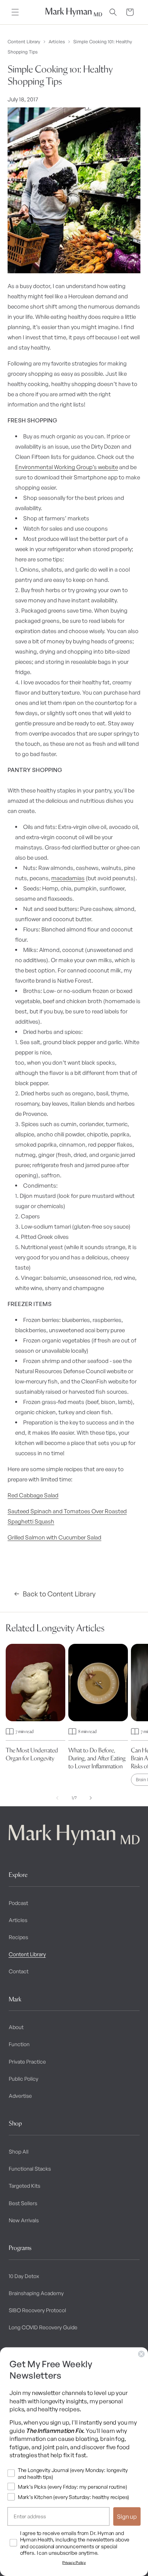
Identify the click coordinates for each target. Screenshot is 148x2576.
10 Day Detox (24, 2276)
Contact (19, 1971)
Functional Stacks (30, 2169)
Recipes (18, 1937)
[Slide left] (57, 1798)
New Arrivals (24, 2220)
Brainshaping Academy (36, 2293)
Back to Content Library (59, 1594)
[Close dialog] (142, 2354)
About (16, 2027)
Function (19, 2044)
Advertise (20, 2096)
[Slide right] (91, 1798)
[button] (15, 12)
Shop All (19, 2151)
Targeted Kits (24, 2186)
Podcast (18, 1903)
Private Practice (27, 2062)
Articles (57, 42)
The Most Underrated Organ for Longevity (32, 1754)
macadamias (68, 878)
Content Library (24, 42)
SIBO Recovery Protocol (37, 2310)
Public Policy (24, 2079)
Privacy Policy (74, 2563)
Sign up (127, 2516)
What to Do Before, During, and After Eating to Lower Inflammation (97, 1758)
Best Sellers (23, 2203)
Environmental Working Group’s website (67, 467)
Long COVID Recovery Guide (43, 2327)
